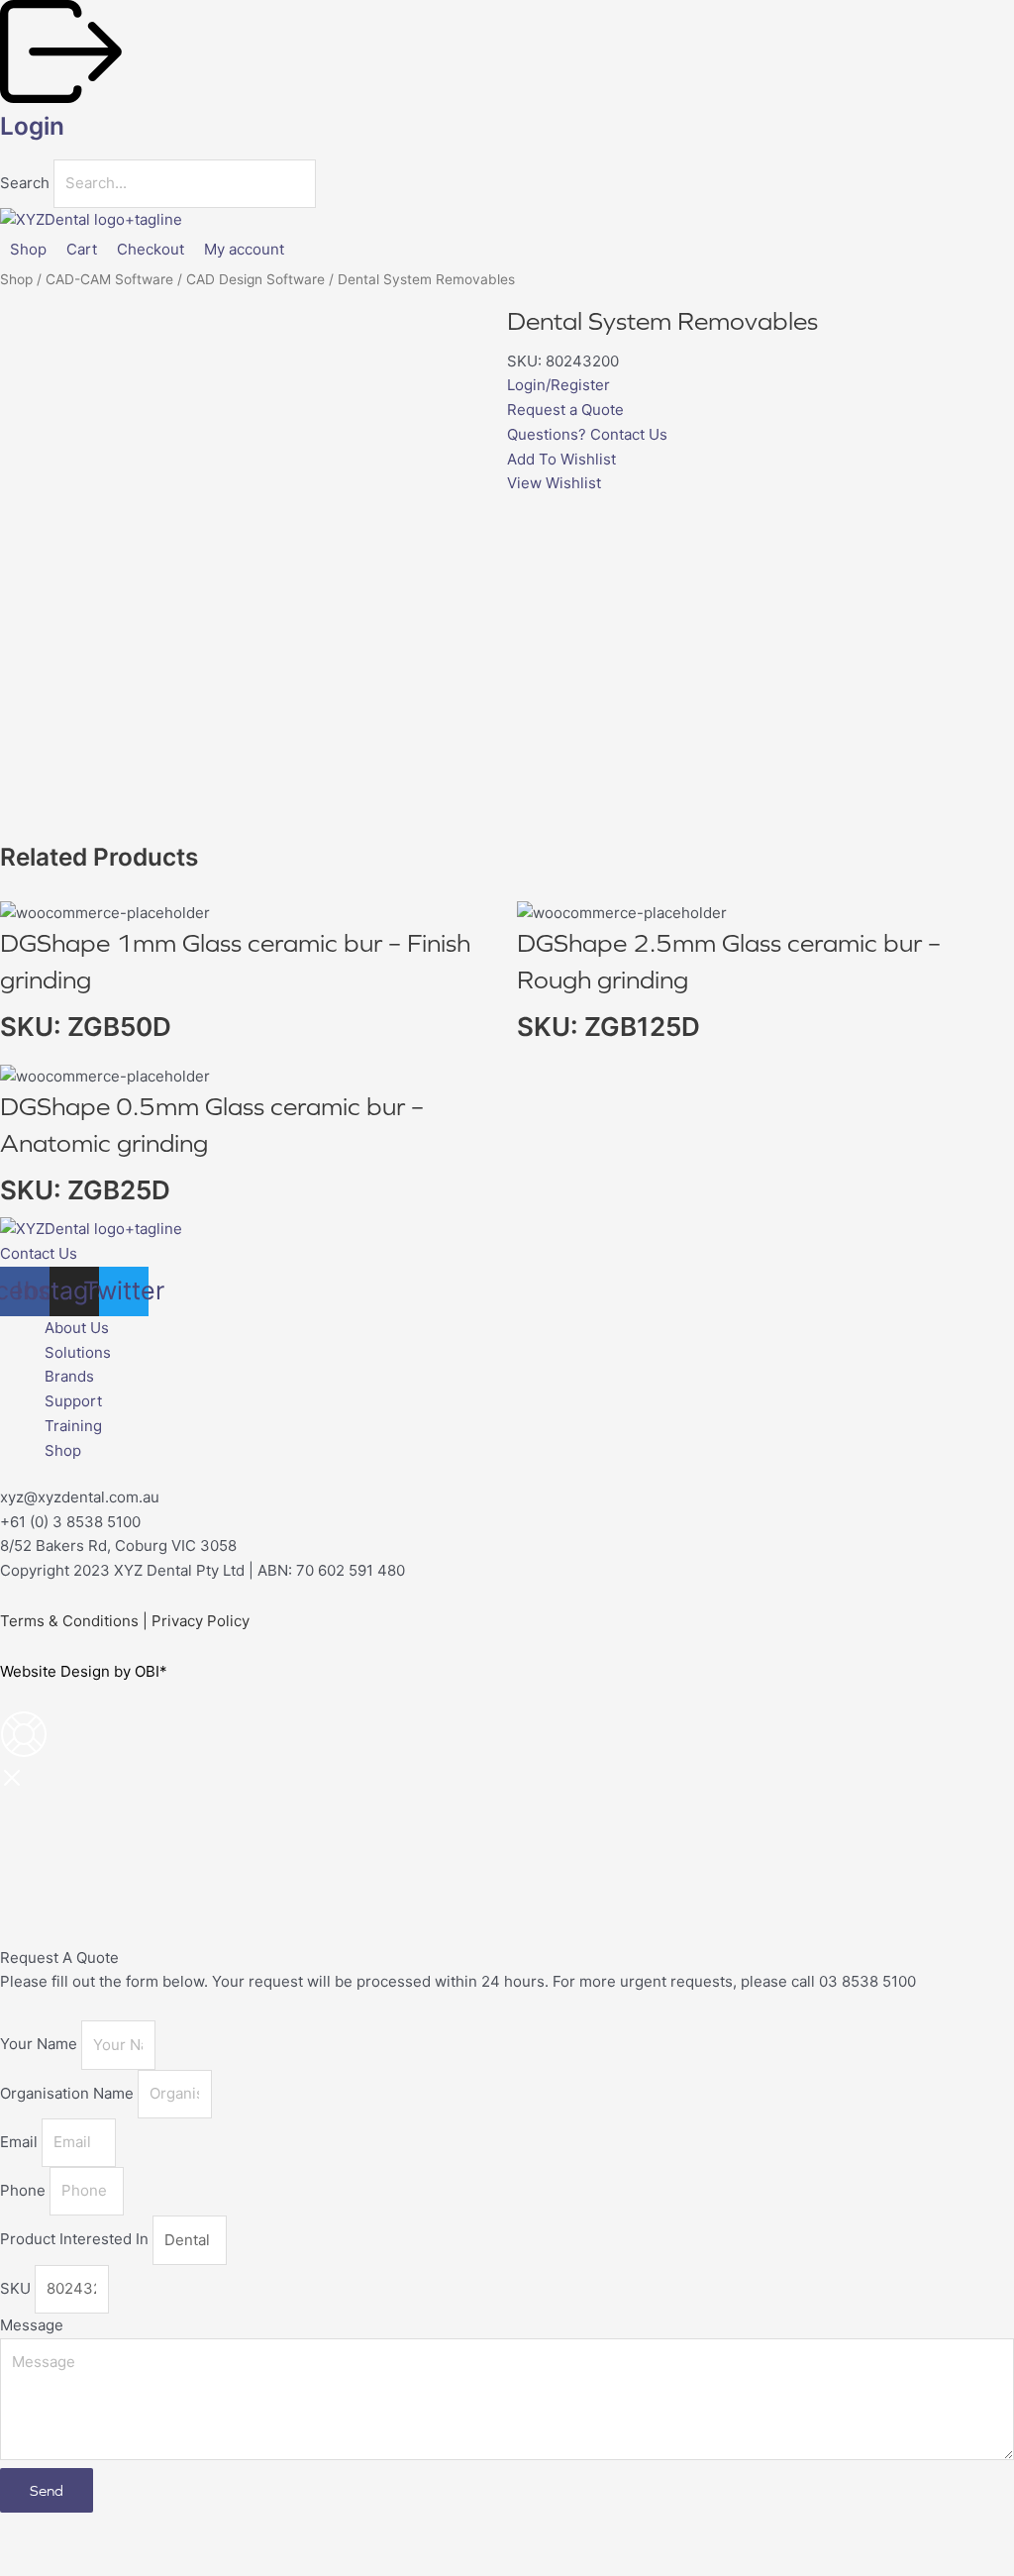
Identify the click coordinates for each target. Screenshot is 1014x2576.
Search (25, 183)
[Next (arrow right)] (93, 2561)
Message (32, 2325)
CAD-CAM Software (109, 279)
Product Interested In (76, 2240)
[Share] (156, 2529)
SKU (17, 2288)
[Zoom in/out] (30, 2529)
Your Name (41, 2045)
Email (21, 2142)
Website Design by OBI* (84, 1671)
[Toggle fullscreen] (93, 2529)
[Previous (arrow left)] (30, 2561)
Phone (25, 2190)
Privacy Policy (201, 1621)
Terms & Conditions (69, 1621)
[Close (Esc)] (220, 2529)
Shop (16, 279)
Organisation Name (69, 2093)
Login (32, 126)
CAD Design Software (255, 279)
